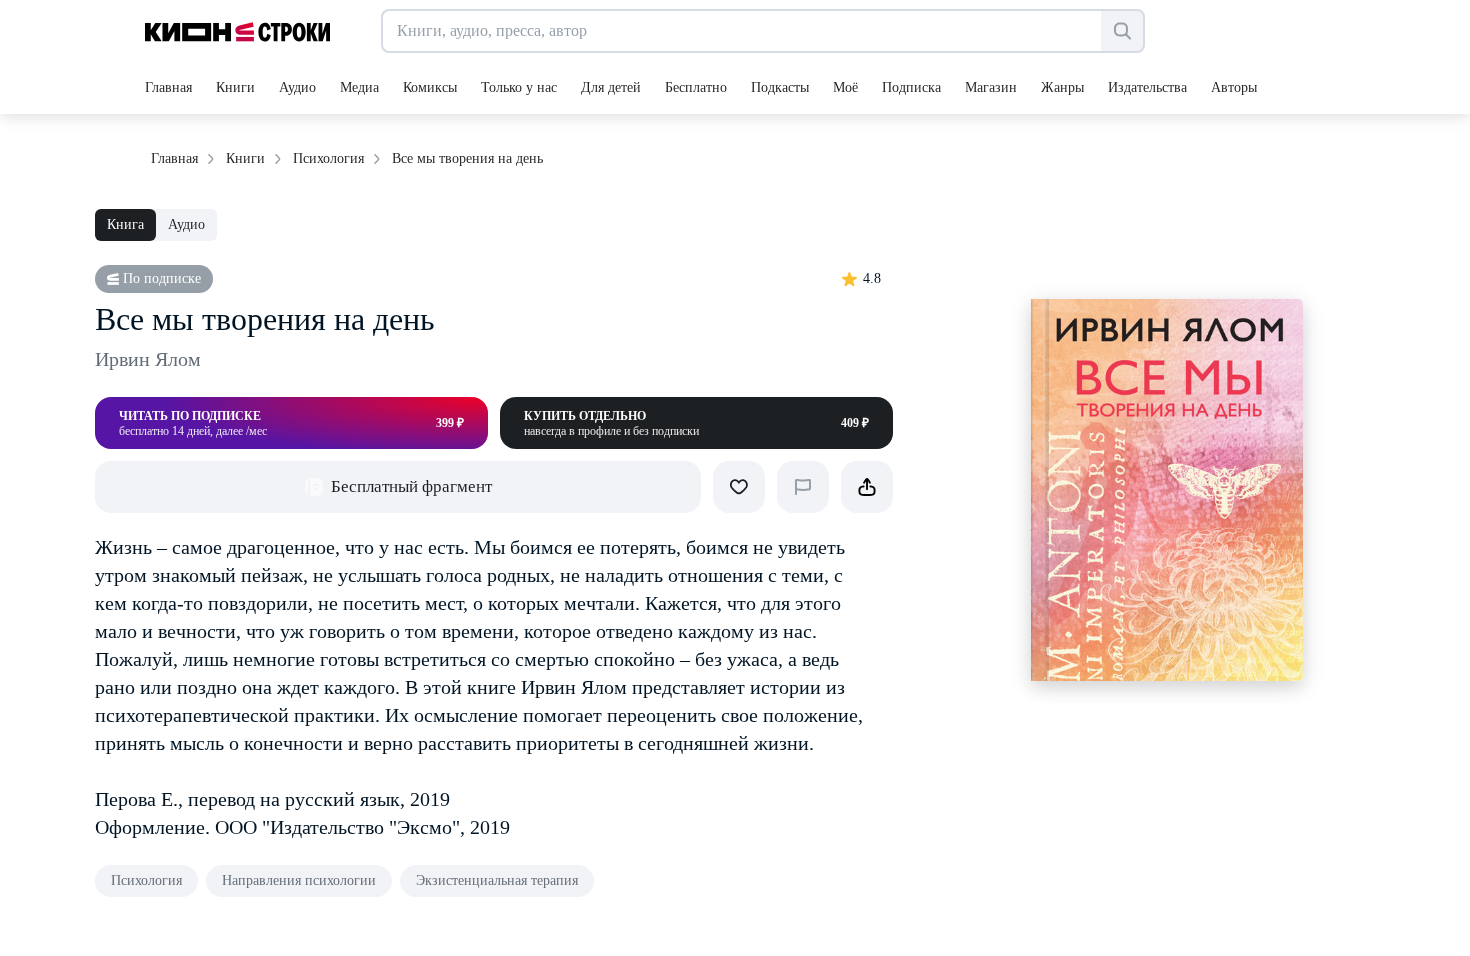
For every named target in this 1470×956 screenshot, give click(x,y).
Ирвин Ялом (148, 359)
